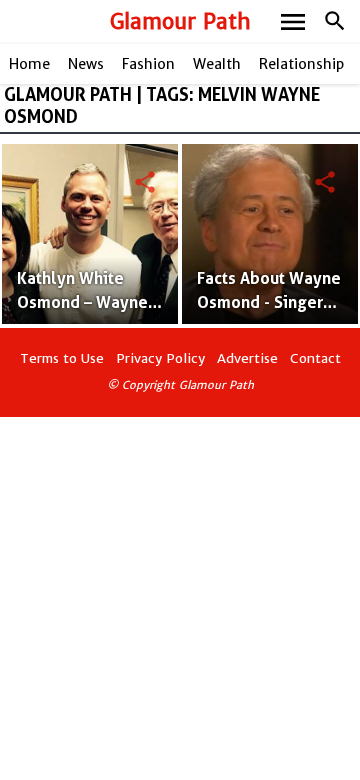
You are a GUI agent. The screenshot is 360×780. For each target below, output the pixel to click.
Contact (315, 358)
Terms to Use (62, 358)
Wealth (217, 64)
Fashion (148, 64)
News (86, 64)
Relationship (301, 64)
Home (29, 64)
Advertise (247, 358)
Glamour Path (180, 21)
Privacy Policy (160, 358)
